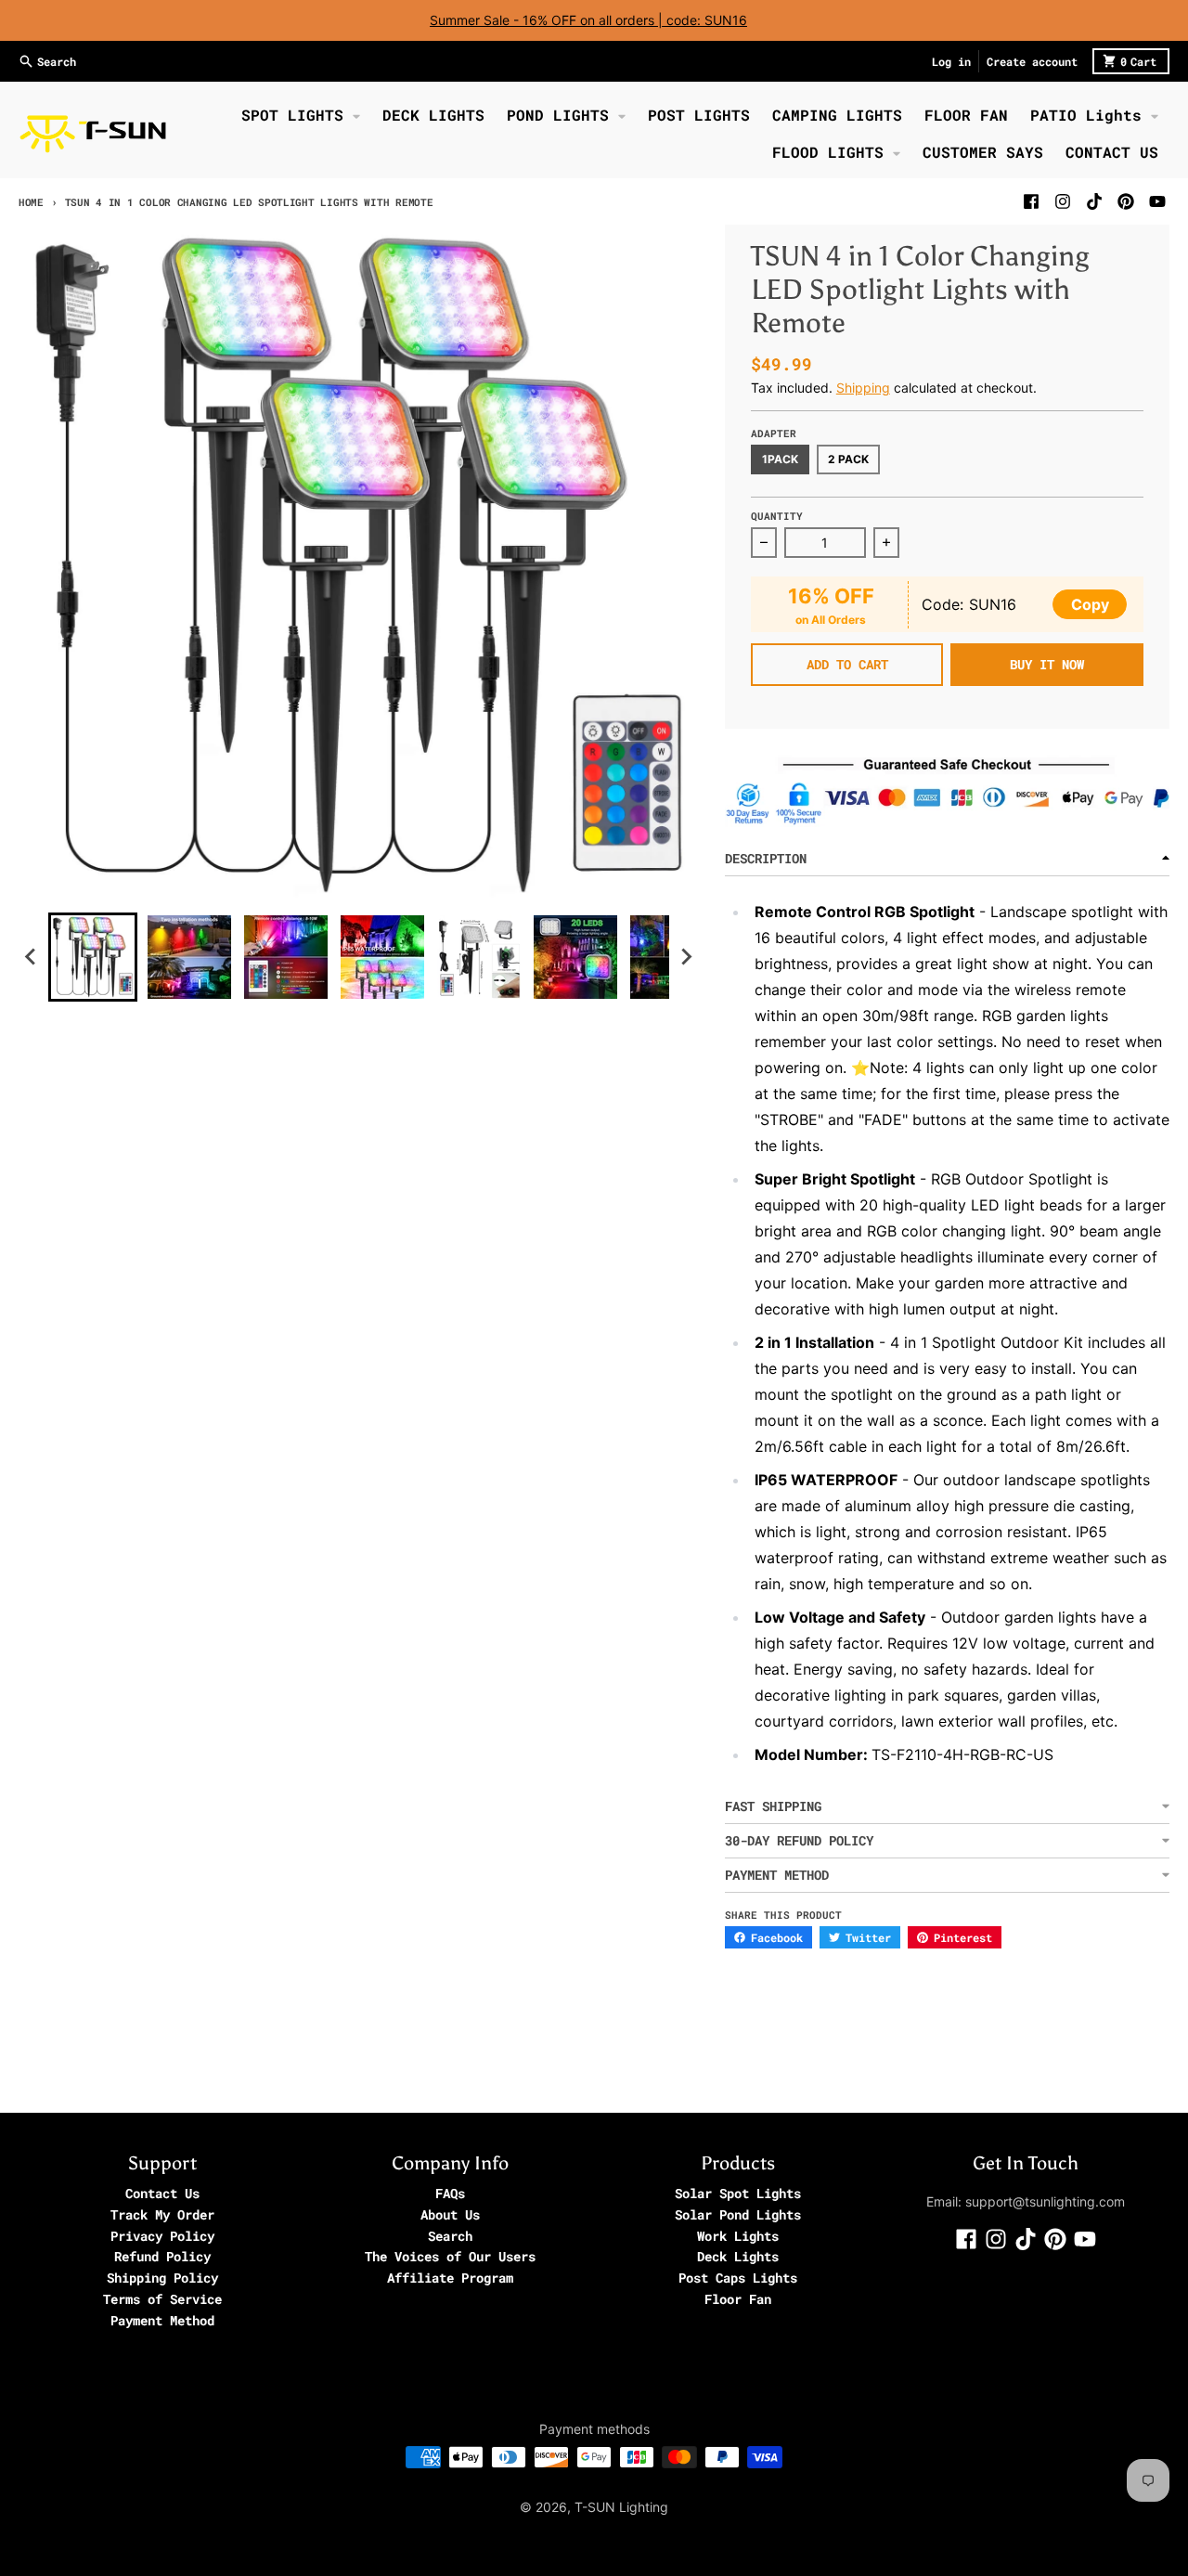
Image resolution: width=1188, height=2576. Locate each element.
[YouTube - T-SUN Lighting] (1157, 201)
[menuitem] (93, 957)
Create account (1032, 61)
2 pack (848, 459)
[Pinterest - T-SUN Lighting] (1126, 201)
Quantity (777, 516)
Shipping (863, 388)
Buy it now (1047, 664)
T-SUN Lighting (621, 2507)
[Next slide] (686, 957)
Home (31, 202)
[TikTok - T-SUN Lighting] (1094, 201)
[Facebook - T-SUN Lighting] (1031, 201)
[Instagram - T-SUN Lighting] (1063, 201)
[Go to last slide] (32, 957)
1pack (780, 459)
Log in (951, 61)
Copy (1090, 604)
